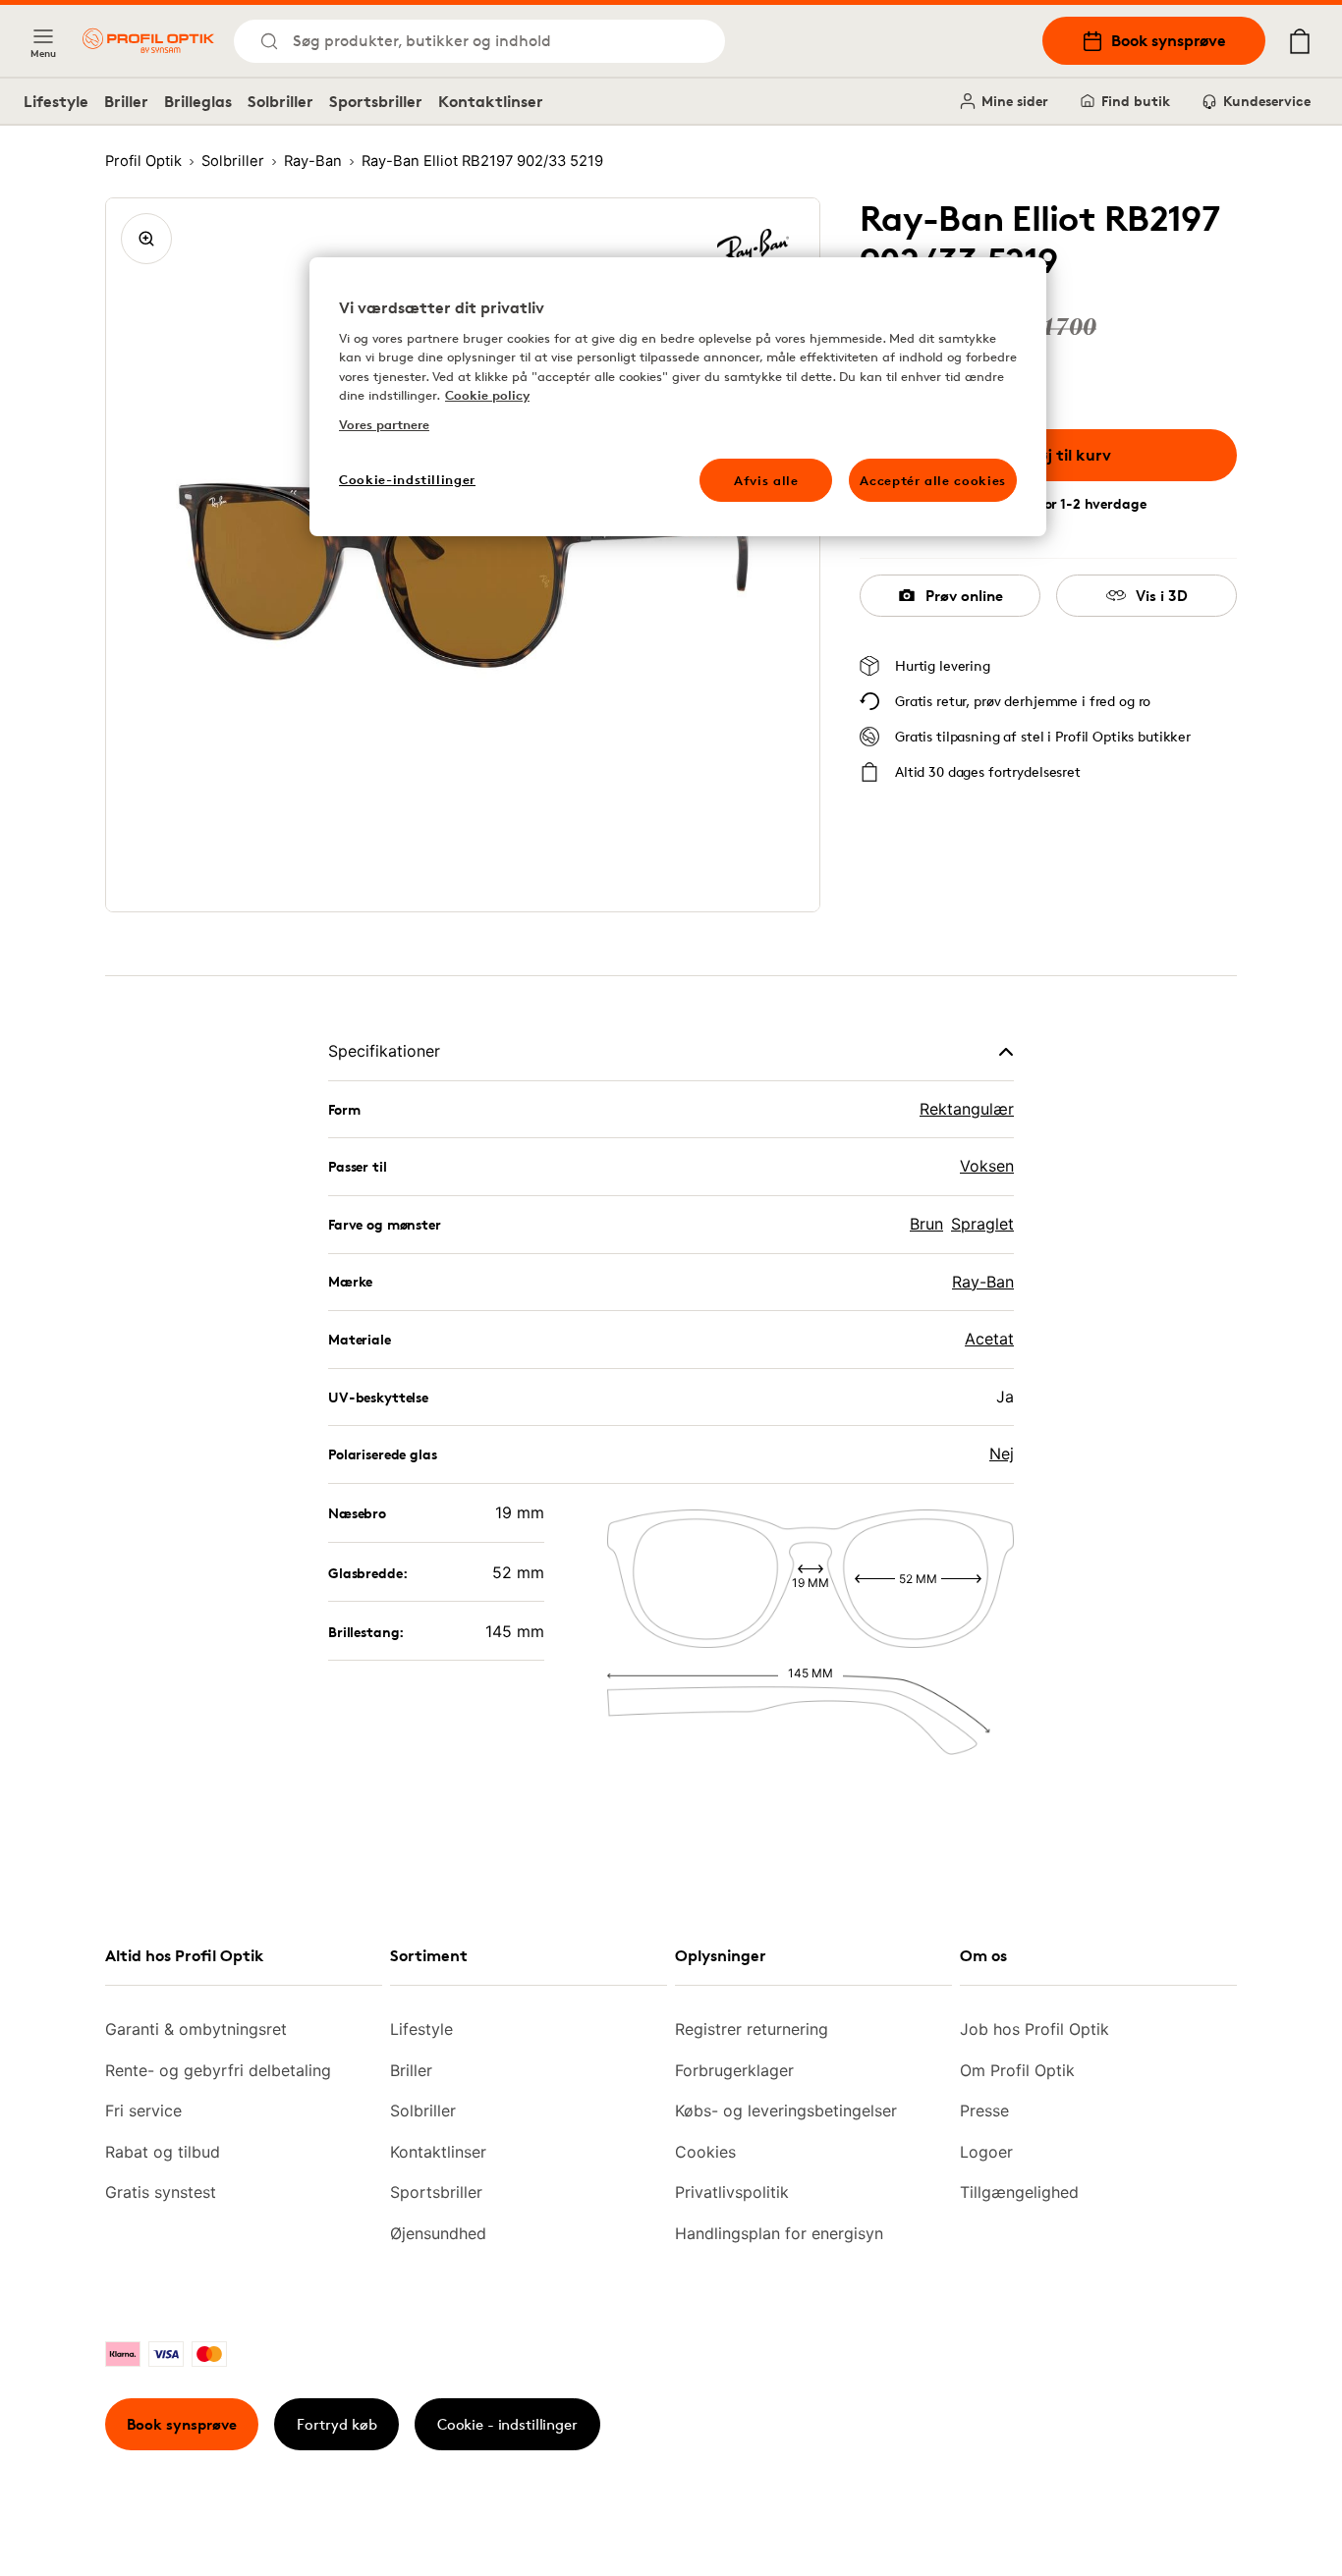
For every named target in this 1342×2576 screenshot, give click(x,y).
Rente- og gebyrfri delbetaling (218, 2070)
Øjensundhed (438, 2233)
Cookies (705, 2152)
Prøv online (964, 596)
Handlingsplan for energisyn (779, 2233)
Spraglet (982, 1224)
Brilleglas (198, 101)
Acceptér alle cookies (933, 480)
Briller (126, 101)
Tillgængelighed (1019, 2192)
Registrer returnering (752, 2029)
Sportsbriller (376, 101)
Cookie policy (487, 395)
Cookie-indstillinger (407, 479)
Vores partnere (384, 424)
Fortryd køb (337, 2424)
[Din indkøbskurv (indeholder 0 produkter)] (1300, 41)
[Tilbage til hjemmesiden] (148, 41)
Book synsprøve (1169, 40)
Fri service (143, 2110)
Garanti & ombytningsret (196, 2029)
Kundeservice (1267, 101)
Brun (926, 1224)
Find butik (1136, 101)
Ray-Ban (983, 1282)
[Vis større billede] (146, 239)
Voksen (987, 1166)
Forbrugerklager (734, 2070)
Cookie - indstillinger (507, 2424)
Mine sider (1015, 101)
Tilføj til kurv (1063, 455)
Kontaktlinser (491, 101)
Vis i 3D (1162, 596)
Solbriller (280, 101)
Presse (984, 2110)
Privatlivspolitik (732, 2192)
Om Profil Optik (1017, 2070)
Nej (1002, 1453)
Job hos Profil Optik (1034, 2029)
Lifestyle (56, 101)
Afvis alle (766, 480)
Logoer (986, 2152)
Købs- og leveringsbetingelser (786, 2110)
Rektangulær (967, 1109)
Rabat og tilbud (163, 2152)
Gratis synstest (161, 2192)
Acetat (989, 1339)
